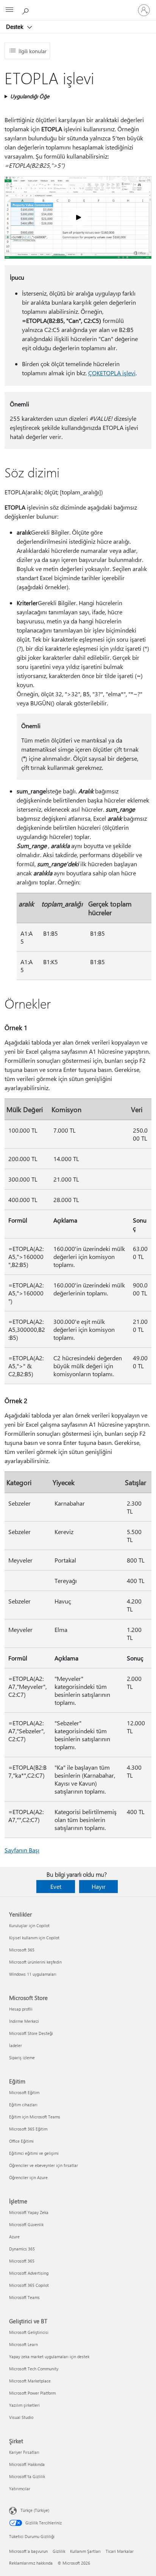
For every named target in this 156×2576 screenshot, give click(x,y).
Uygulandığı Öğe (30, 96)
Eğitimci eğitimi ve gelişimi (34, 2153)
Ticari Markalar (120, 2551)
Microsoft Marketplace (30, 2381)
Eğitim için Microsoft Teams (35, 2117)
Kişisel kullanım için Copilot (34, 1938)
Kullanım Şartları (85, 2551)
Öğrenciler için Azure (28, 2177)
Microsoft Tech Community (34, 2369)
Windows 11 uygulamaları (33, 1974)
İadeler (16, 2045)
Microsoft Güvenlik (26, 2224)
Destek (15, 27)
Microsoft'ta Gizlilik (27, 2476)
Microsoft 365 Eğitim (28, 2129)
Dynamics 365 (22, 2249)
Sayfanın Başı (22, 1850)
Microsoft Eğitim (24, 2092)
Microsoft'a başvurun (28, 2551)
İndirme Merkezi (24, 2021)
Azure (14, 2237)
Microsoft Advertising (29, 2273)
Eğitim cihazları (23, 2105)
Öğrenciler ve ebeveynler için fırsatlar (44, 2165)
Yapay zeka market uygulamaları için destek (49, 2356)
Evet (56, 1886)
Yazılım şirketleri (24, 2405)
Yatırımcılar (20, 2489)
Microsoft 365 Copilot (29, 2285)
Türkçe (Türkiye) (35, 2510)
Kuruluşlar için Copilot (29, 1925)
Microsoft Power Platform (32, 2393)
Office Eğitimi (21, 2141)
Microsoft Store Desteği (31, 2033)
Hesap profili (21, 2009)
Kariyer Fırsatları (24, 2452)
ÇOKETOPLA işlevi (112, 373)
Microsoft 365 (22, 1950)
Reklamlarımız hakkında (31, 2563)
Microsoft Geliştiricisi (29, 2332)
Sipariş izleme (22, 2057)
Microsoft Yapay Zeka (29, 2212)
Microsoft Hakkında (27, 2464)
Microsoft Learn (23, 2344)
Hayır (99, 1886)
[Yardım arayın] (27, 10)
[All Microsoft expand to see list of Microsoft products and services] (9, 10)
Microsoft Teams (24, 2297)
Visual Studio (21, 2417)
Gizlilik (59, 2551)
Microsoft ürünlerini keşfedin (35, 1962)
